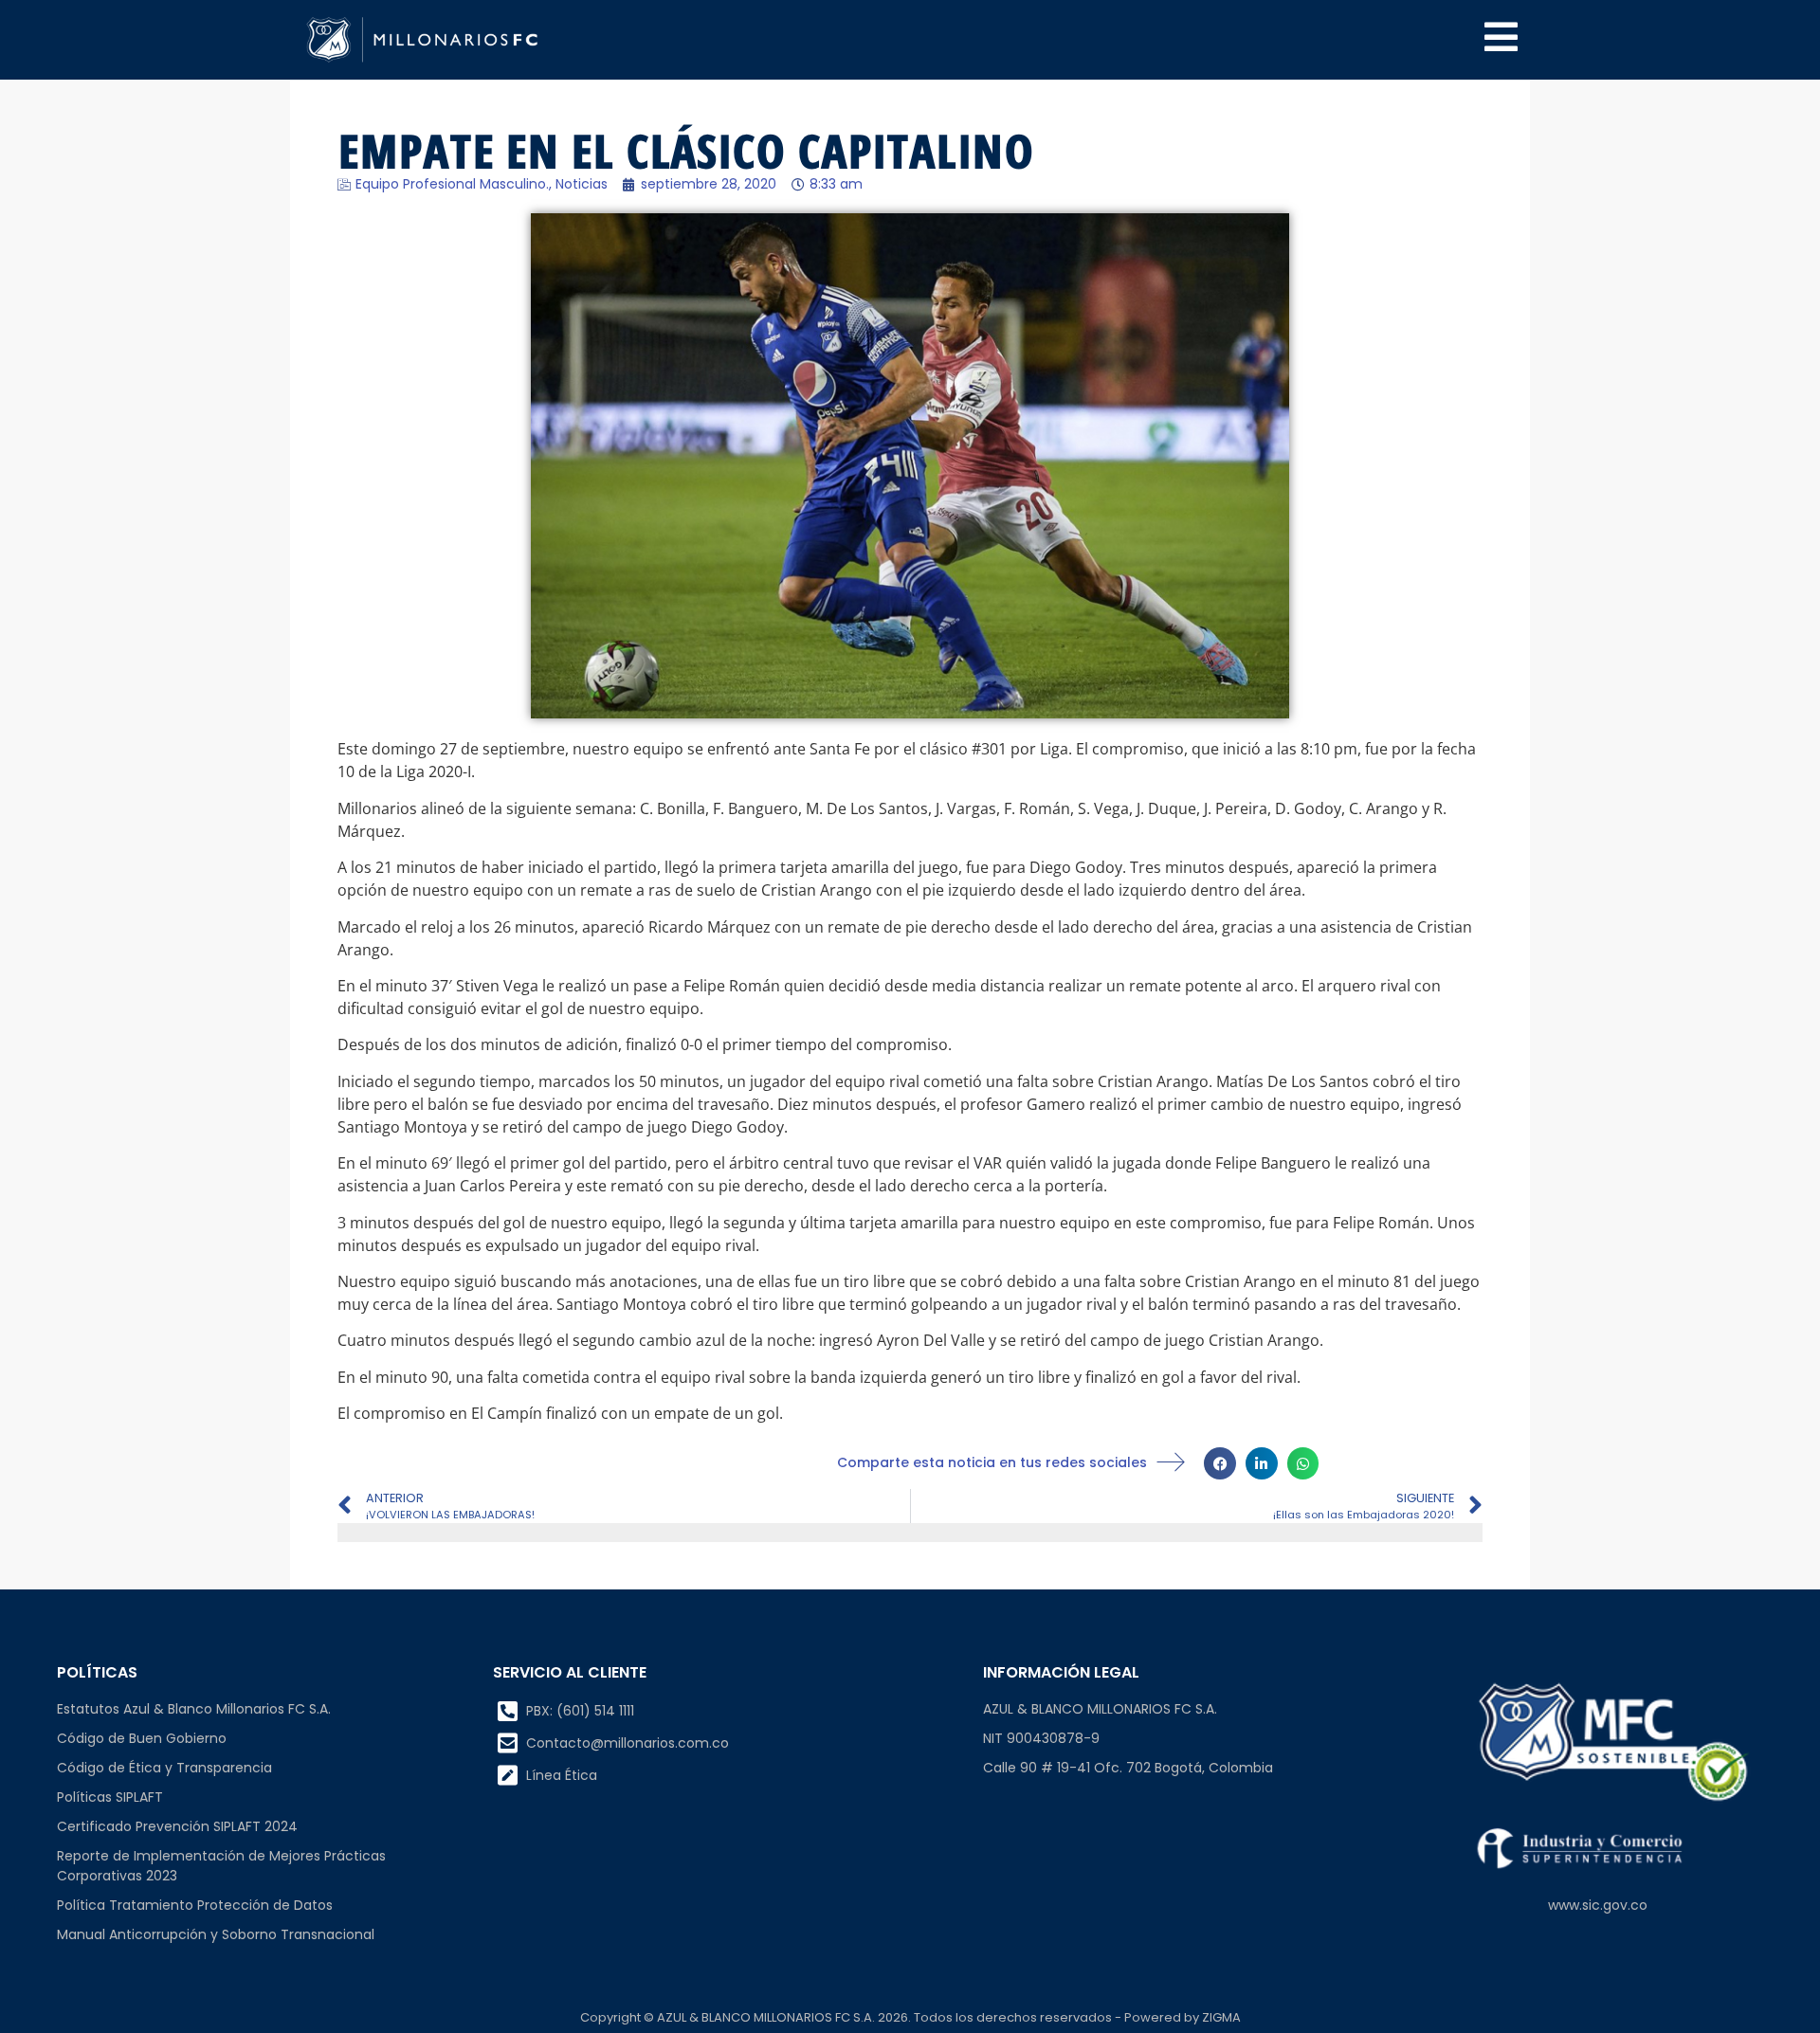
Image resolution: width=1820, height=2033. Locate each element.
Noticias (582, 184)
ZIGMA (1221, 2017)
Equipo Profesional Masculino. (452, 184)
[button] (1220, 1463)
